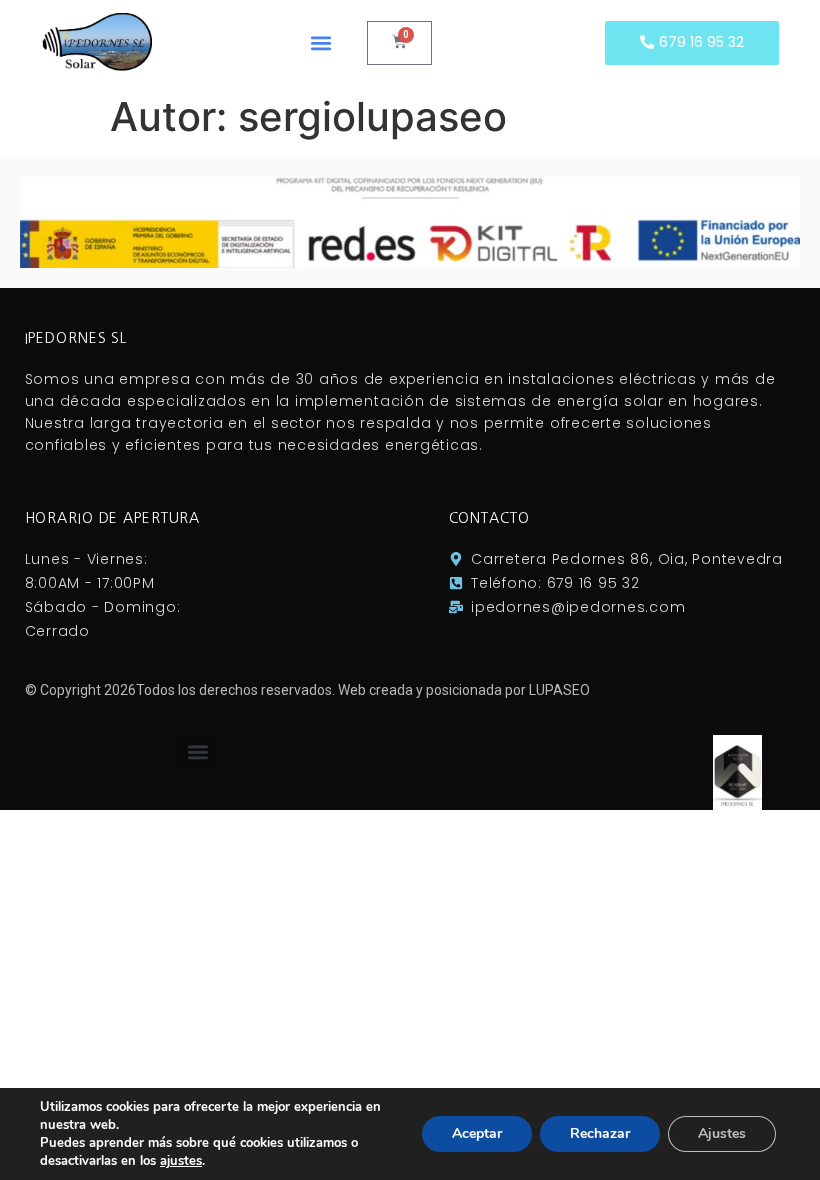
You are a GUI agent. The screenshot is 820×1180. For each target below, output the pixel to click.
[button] (320, 42)
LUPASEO (559, 690)
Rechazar (600, 1133)
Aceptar (477, 1133)
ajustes (181, 1161)
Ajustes (722, 1133)
